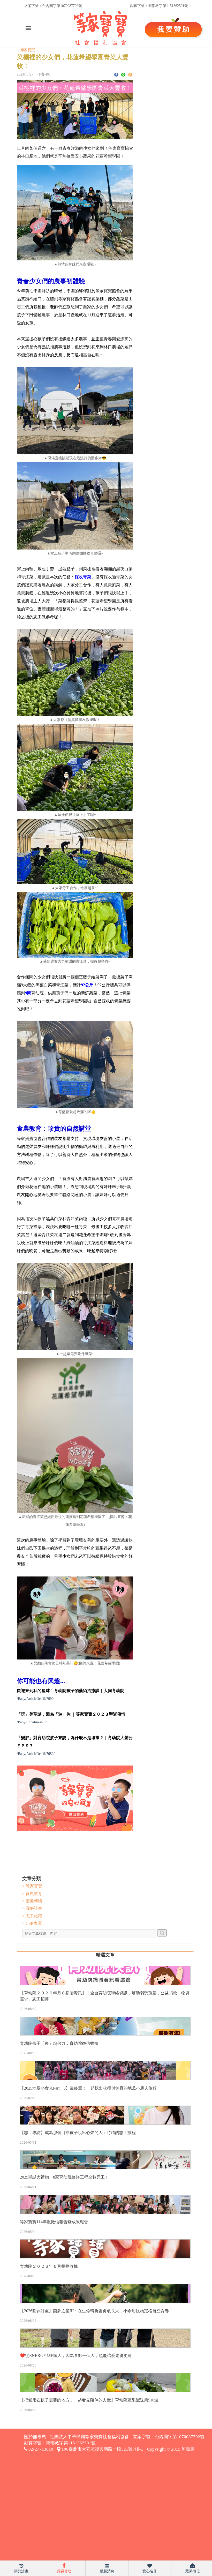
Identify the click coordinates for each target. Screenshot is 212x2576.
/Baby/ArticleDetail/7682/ (36, 1754)
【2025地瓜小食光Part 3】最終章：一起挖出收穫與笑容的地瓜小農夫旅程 (88, 2088)
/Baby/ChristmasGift (32, 1722)
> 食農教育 (32, 1894)
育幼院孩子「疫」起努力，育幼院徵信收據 (59, 2043)
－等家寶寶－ (28, 50)
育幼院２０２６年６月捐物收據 (49, 2266)
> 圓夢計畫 (32, 1908)
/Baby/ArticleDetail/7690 (35, 1699)
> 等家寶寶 (32, 1886)
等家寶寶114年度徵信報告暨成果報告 (54, 2222)
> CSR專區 (32, 1923)
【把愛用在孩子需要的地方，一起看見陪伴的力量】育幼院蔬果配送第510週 (89, 2400)
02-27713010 (40, 2449)
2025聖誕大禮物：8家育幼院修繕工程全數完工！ (64, 2177)
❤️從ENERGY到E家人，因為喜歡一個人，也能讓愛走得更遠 (76, 2356)
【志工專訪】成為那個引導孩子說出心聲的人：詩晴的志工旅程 (78, 2133)
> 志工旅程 (32, 1916)
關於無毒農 (35, 2437)
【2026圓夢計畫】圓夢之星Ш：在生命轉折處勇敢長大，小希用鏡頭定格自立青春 (94, 2311)
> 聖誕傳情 (32, 1901)
